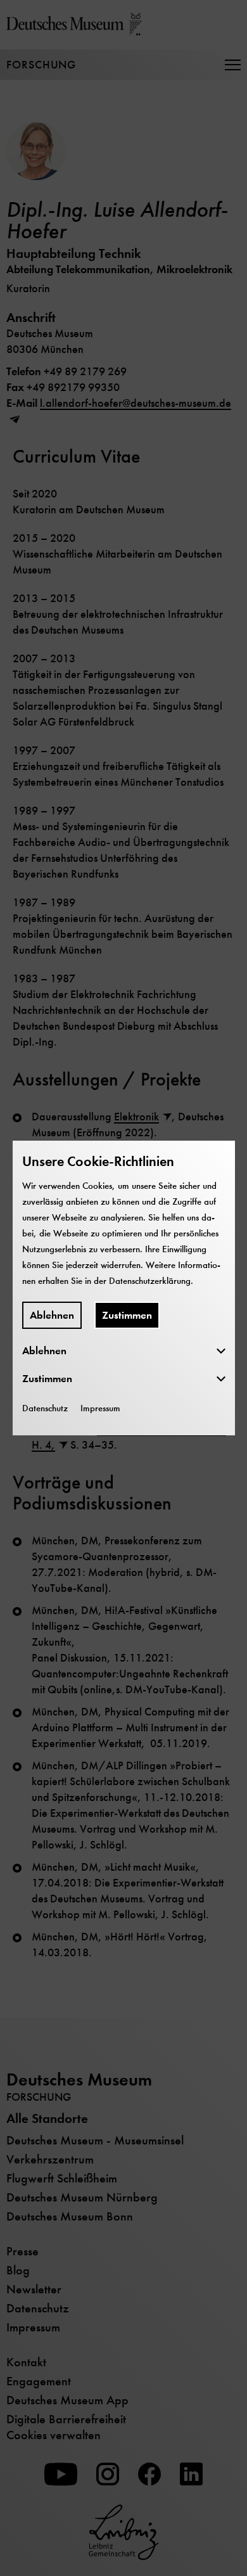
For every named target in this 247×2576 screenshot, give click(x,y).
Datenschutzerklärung (150, 1281)
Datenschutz (45, 1408)
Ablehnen (52, 1315)
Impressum (100, 1408)
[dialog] (123, 1288)
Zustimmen (127, 1315)
